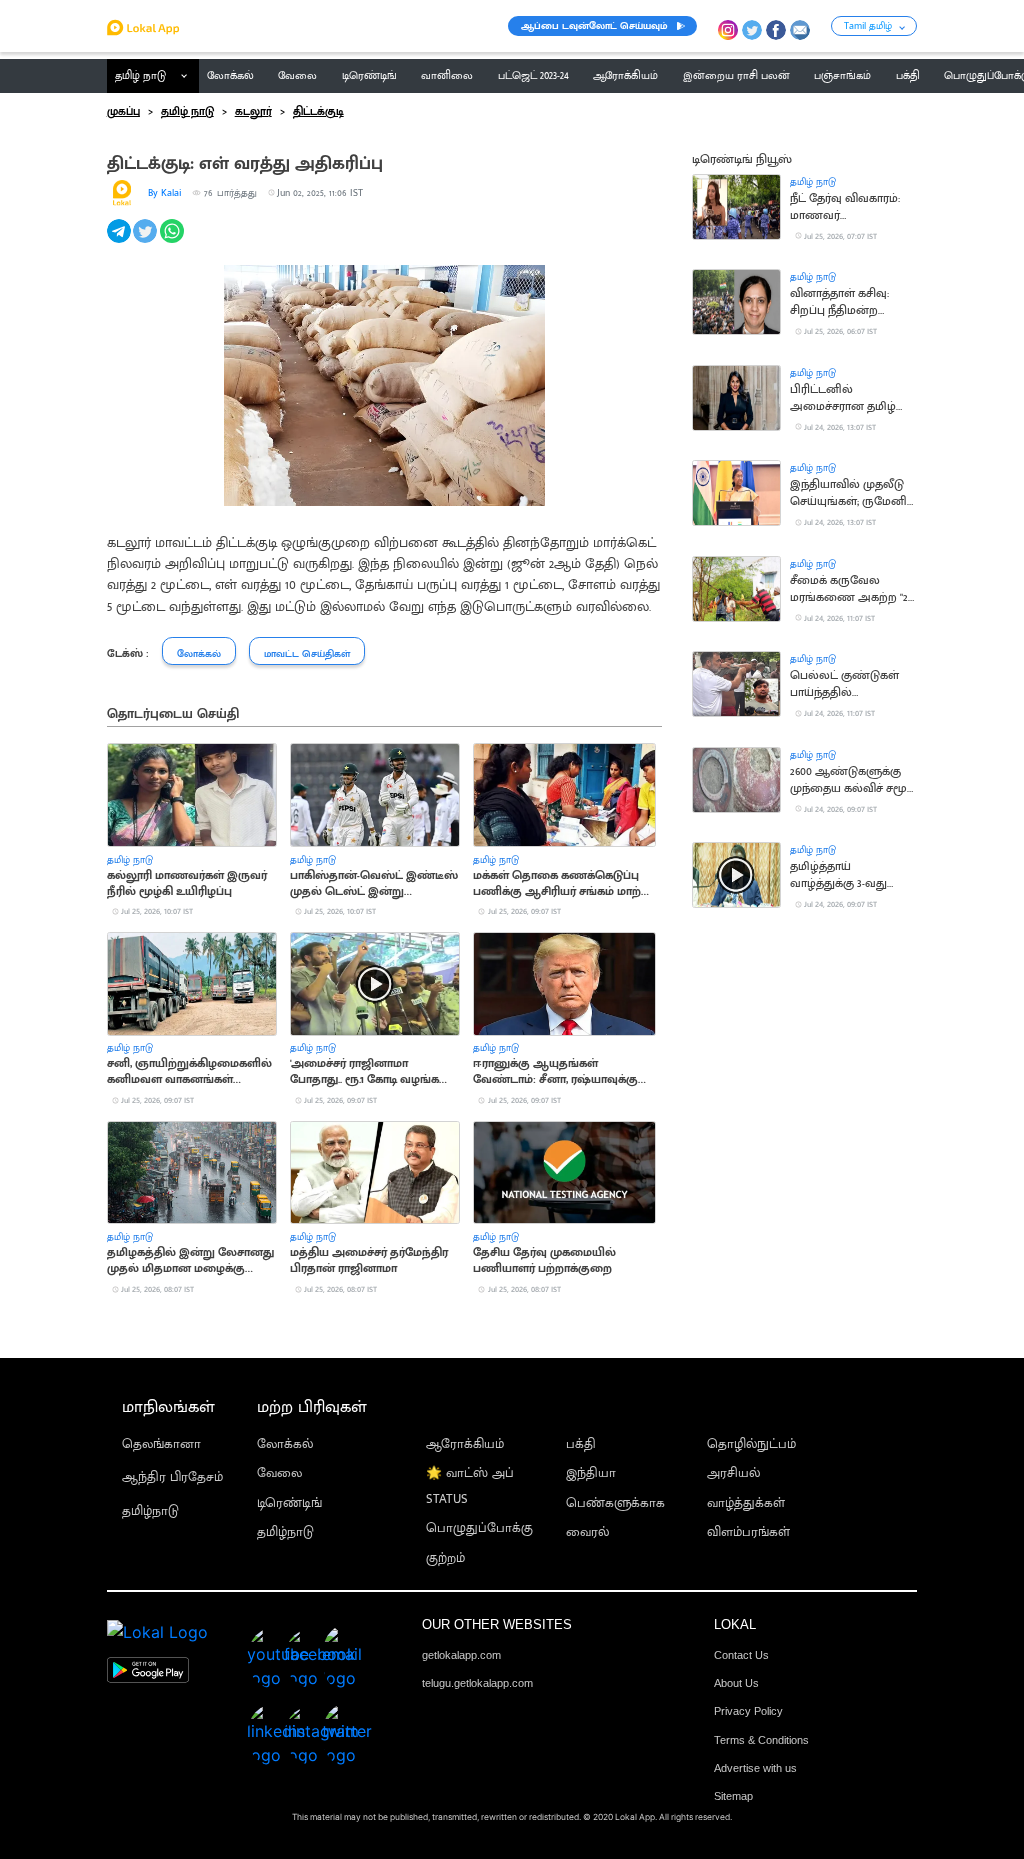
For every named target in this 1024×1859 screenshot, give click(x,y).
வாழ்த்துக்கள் (746, 1503)
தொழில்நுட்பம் (751, 1444)
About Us (736, 1683)
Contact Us (741, 1655)
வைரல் (587, 1532)
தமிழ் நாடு (140, 76)
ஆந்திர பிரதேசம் (172, 1477)
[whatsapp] (173, 242)
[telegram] (120, 242)
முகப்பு (123, 112)
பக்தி (581, 1444)
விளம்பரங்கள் (748, 1532)
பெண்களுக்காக (615, 1503)
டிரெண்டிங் (289, 1503)
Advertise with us (755, 1768)
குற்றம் (445, 1558)
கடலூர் (253, 112)
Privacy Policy (748, 1711)
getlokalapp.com (461, 1655)
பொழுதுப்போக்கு (479, 1528)
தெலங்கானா (161, 1444)
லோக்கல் (285, 1444)
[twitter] (146, 242)
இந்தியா (591, 1473)
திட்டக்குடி (318, 112)
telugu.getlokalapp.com (477, 1683)
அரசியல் (733, 1473)
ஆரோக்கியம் (465, 1444)
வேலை (279, 1473)
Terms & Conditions (761, 1740)
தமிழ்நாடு (150, 1511)
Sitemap (733, 1796)
